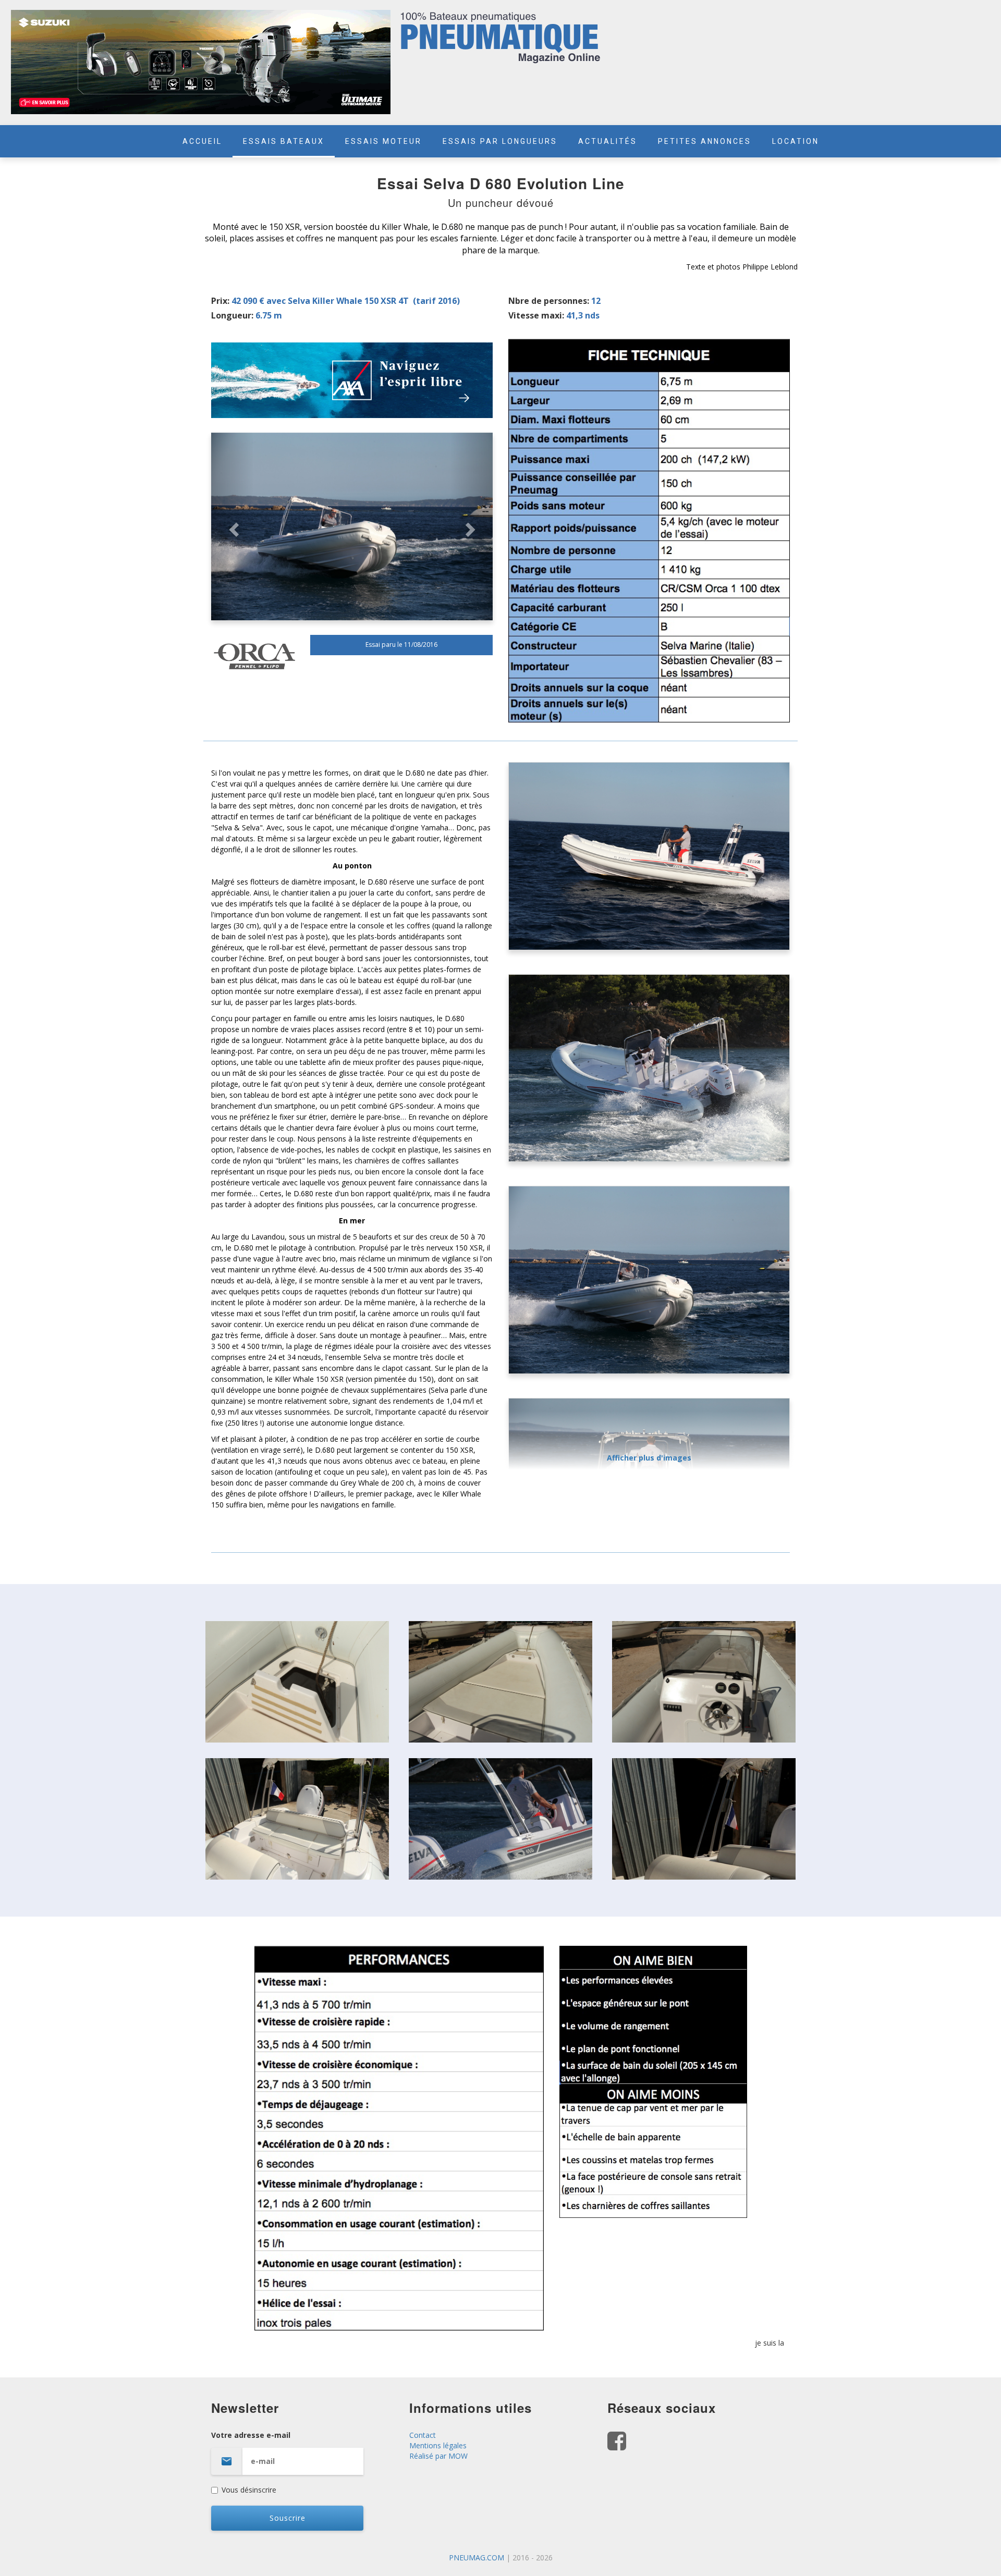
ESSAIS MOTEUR (383, 141)
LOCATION (796, 141)
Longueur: (232, 315)
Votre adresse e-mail (251, 2435)
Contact (423, 2435)
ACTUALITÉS (608, 141)
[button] (232, 526)
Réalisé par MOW (438, 2456)
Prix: (220, 301)
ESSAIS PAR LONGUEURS (500, 141)
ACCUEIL (202, 141)
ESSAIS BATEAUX (284, 141)
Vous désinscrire (249, 2490)
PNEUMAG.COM (477, 2557)
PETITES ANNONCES (705, 141)
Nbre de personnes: (549, 301)
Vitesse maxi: (536, 315)
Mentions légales (438, 2445)
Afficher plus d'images (649, 1458)
